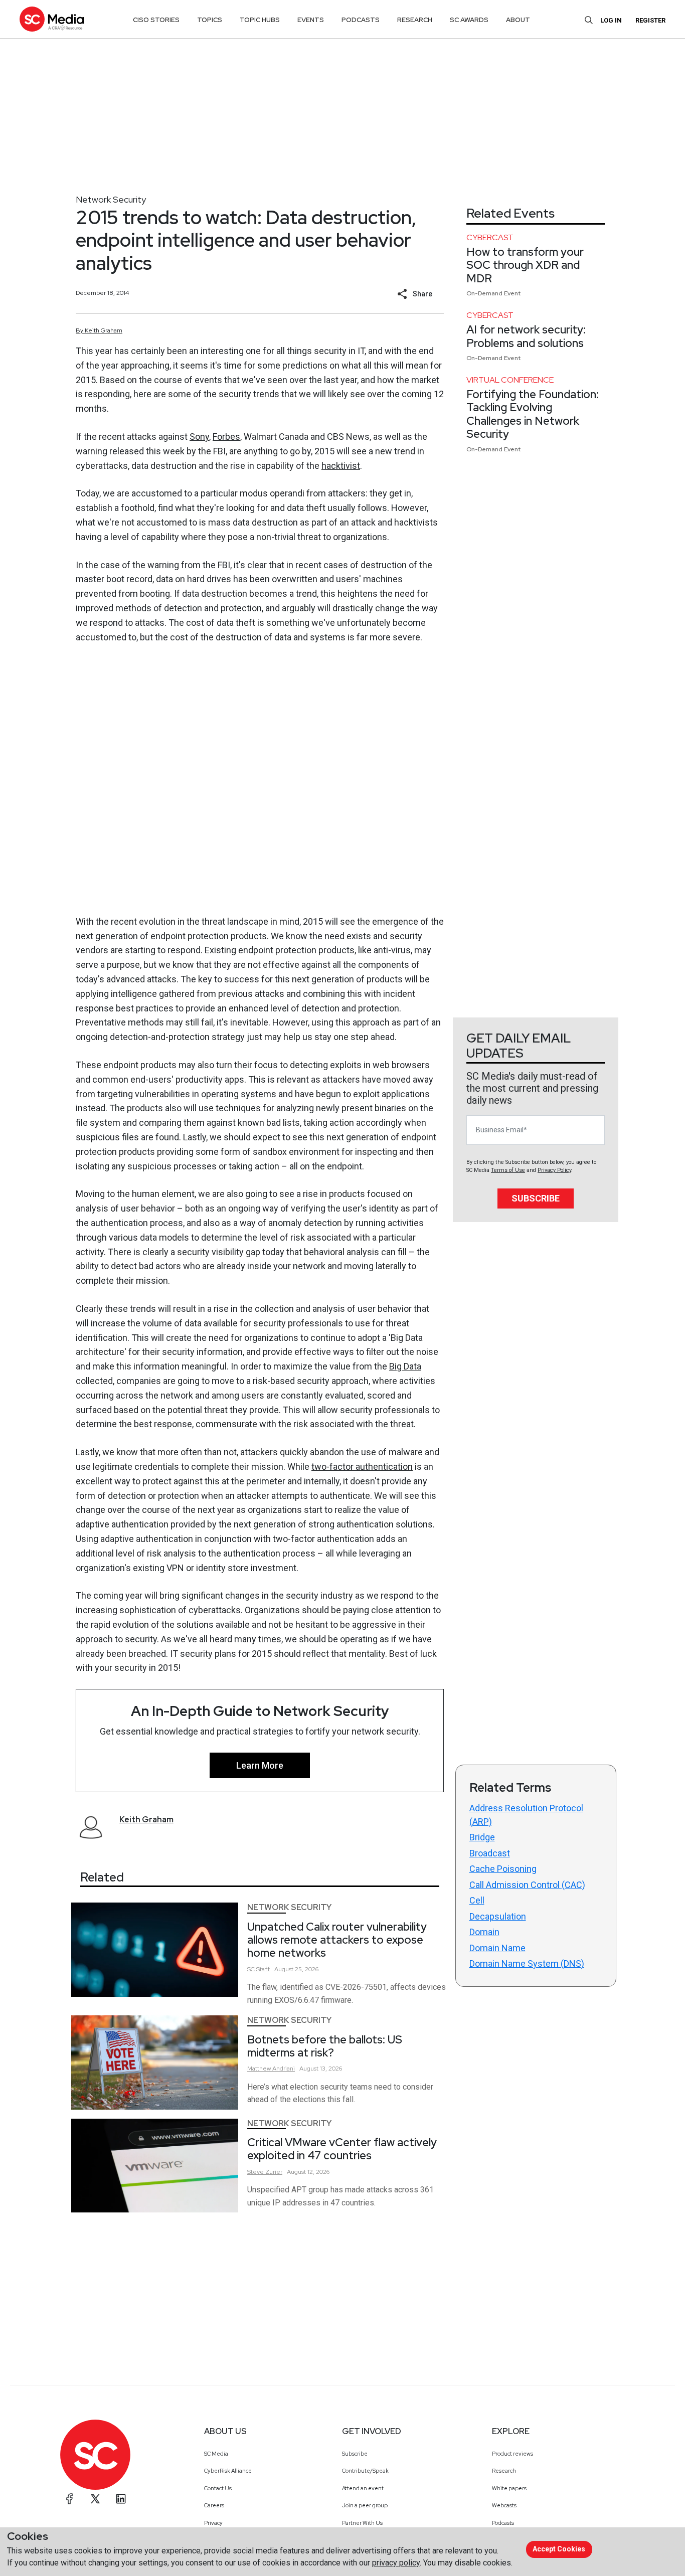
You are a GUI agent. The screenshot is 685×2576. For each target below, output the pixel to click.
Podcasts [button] (361, 20)
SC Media (216, 2454)
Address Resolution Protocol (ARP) (526, 1815)
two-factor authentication (362, 1467)
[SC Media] (52, 19)
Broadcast (490, 1853)
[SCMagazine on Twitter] (95, 2499)
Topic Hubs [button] (260, 20)
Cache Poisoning (503, 1869)
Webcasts (504, 2505)
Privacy (213, 2523)
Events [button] (311, 20)
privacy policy (396, 2563)
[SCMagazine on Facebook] (70, 2499)
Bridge (482, 1837)
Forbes (226, 437)
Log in (611, 20)
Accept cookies (559, 2549)
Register (650, 20)
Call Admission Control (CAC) (527, 1885)
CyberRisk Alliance (228, 2471)
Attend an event (363, 2488)
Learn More (260, 1765)
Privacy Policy (554, 1170)
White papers (509, 2488)
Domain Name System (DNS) (527, 1963)
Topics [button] (210, 20)
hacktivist (341, 466)
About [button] (518, 20)
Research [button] (415, 20)
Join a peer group (365, 2505)
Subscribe (536, 1198)
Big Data (405, 1366)
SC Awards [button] (469, 20)
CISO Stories (156, 20)
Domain (484, 1932)
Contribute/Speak (365, 2471)
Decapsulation (498, 1916)
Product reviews (512, 2454)
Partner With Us (362, 2523)
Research (504, 2471)
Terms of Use (508, 1170)
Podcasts (503, 2523)
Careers (214, 2505)
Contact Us (218, 2488)
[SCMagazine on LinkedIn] (121, 2499)
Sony (199, 437)
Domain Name (497, 1948)
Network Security (111, 199)
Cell (477, 1900)
